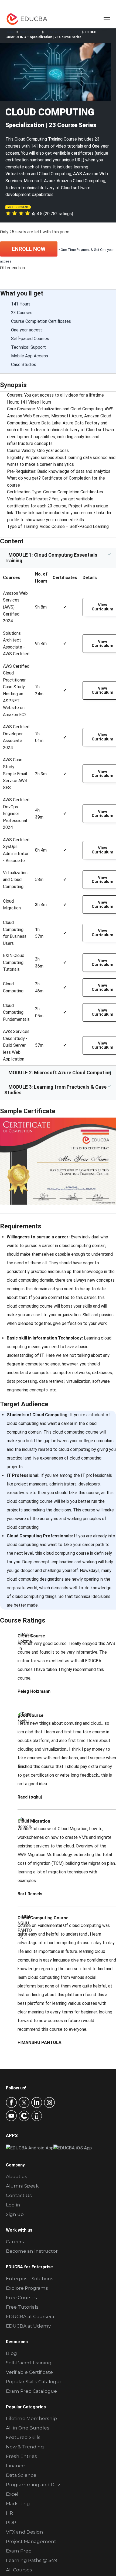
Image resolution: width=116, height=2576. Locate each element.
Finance (15, 2466)
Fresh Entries (21, 2456)
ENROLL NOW (29, 249)
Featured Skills (23, 2437)
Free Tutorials (22, 2307)
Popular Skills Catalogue (34, 2382)
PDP (11, 2522)
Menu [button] (101, 19)
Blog (11, 2353)
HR (9, 2513)
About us (17, 2176)
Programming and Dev (33, 2485)
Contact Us (19, 2195)
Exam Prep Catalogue (31, 2391)
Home (10, 32)
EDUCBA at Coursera (30, 2316)
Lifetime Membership (31, 2418)
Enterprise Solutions (30, 2279)
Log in (13, 2205)
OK (108, 2536)
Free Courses (21, 2298)
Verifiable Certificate (29, 2372)
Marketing (18, 2504)
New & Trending (25, 2447)
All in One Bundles (28, 2428)
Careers (15, 2242)
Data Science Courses (63, 32)
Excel (12, 2494)
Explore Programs (27, 2288)
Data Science (30, 32)
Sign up (15, 2214)
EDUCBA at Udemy (28, 2326)
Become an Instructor (32, 2251)
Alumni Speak (22, 2186)
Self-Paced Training (29, 2363)
